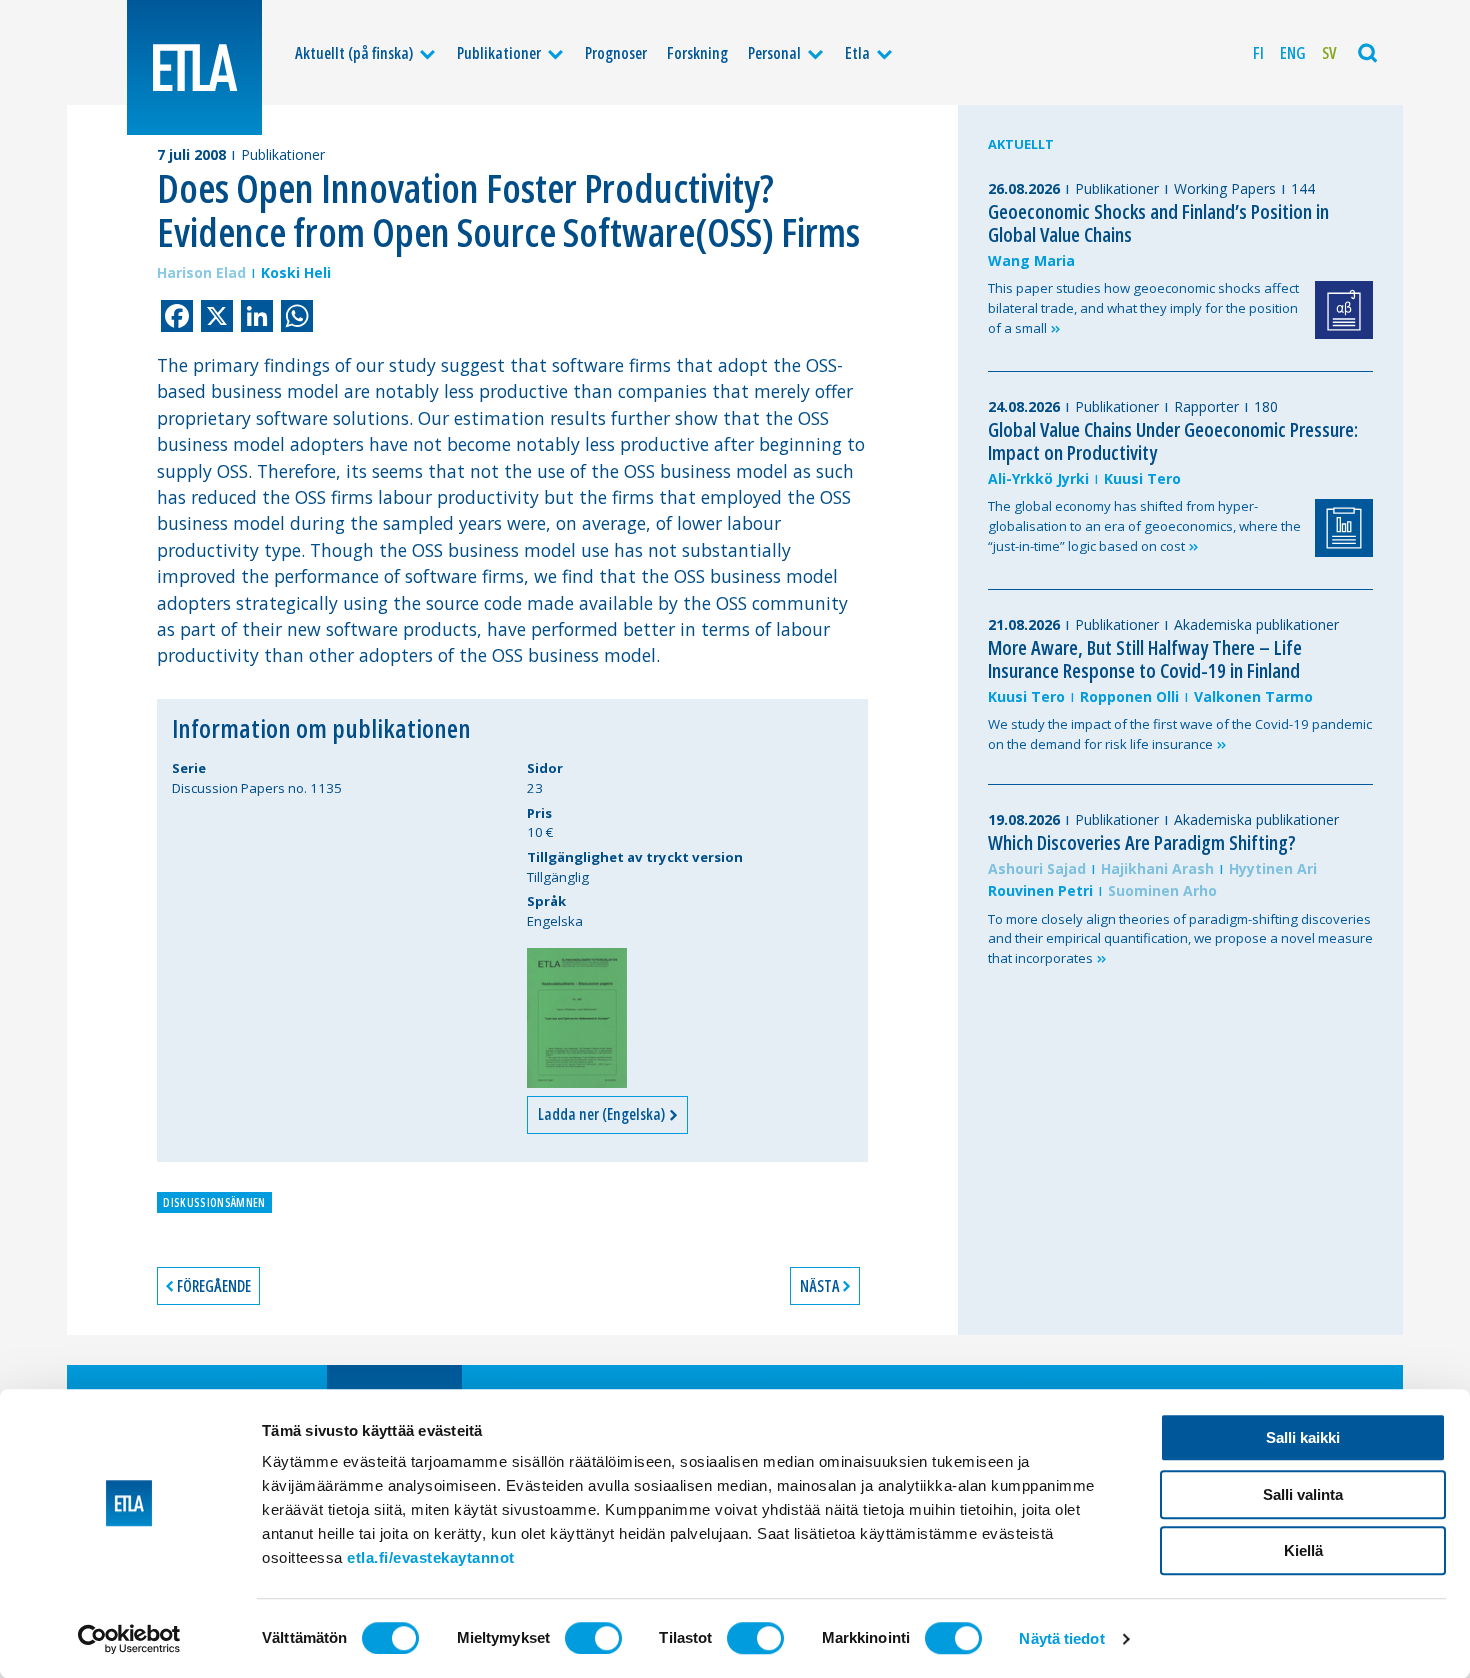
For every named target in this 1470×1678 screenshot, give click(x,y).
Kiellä (1303, 1550)
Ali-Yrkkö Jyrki (1038, 478)
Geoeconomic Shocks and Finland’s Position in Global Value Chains (1158, 223)
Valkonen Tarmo (1253, 696)
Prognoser (616, 53)
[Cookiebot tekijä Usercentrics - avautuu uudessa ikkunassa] (129, 1639)
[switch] (593, 1638)
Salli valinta (1303, 1494)
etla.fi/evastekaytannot (431, 1557)
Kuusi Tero (1142, 478)
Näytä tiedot (1061, 1638)
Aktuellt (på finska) (354, 53)
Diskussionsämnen (214, 1202)
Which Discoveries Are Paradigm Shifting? (1142, 842)
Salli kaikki (1303, 1437)
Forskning (697, 53)
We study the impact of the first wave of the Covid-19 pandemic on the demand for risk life (1180, 734)
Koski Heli (296, 272)
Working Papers (1225, 188)
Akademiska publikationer (1256, 624)
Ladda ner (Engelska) (603, 1114)
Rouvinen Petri (1040, 890)
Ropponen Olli (1129, 696)
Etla (857, 53)
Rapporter (1206, 406)
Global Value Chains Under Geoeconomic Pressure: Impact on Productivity (1173, 441)
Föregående (214, 1286)
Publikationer (499, 53)
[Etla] (194, 67)
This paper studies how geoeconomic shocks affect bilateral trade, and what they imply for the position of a (1143, 308)
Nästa (819, 1286)
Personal (774, 53)
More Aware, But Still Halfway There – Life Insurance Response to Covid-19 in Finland (1145, 659)
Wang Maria (1031, 260)
